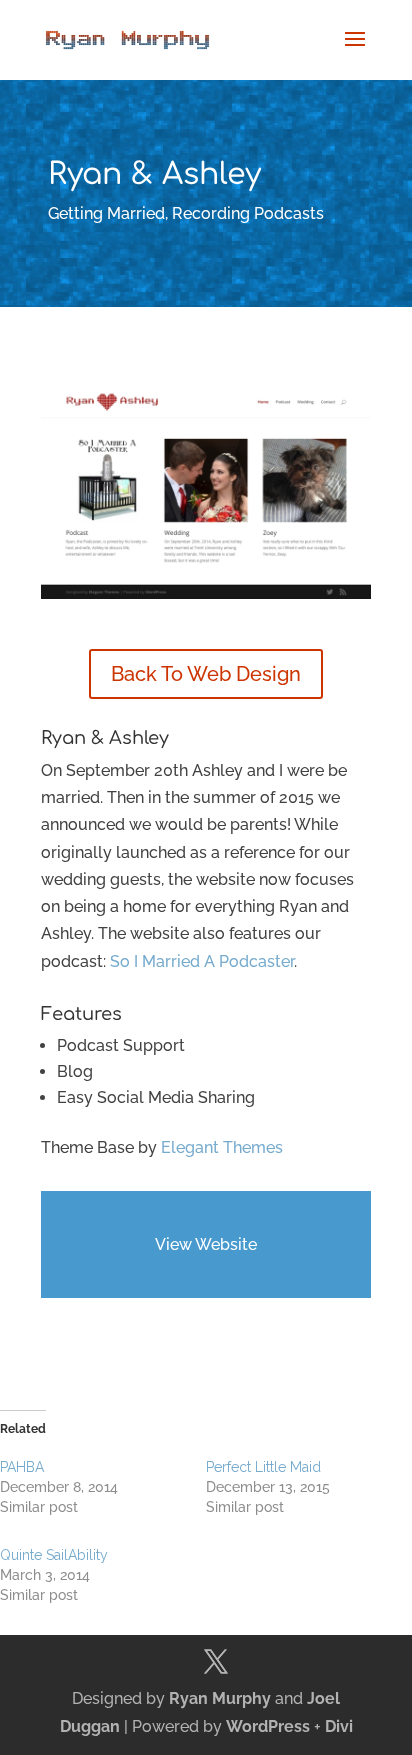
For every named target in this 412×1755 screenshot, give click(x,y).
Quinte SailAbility (54, 1555)
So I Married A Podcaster (202, 961)
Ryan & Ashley (105, 738)
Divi (339, 1726)
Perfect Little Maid (263, 1467)
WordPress (268, 1726)
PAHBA (22, 1467)
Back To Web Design (206, 674)
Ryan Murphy (220, 1698)
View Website (206, 1244)
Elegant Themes (222, 1147)
